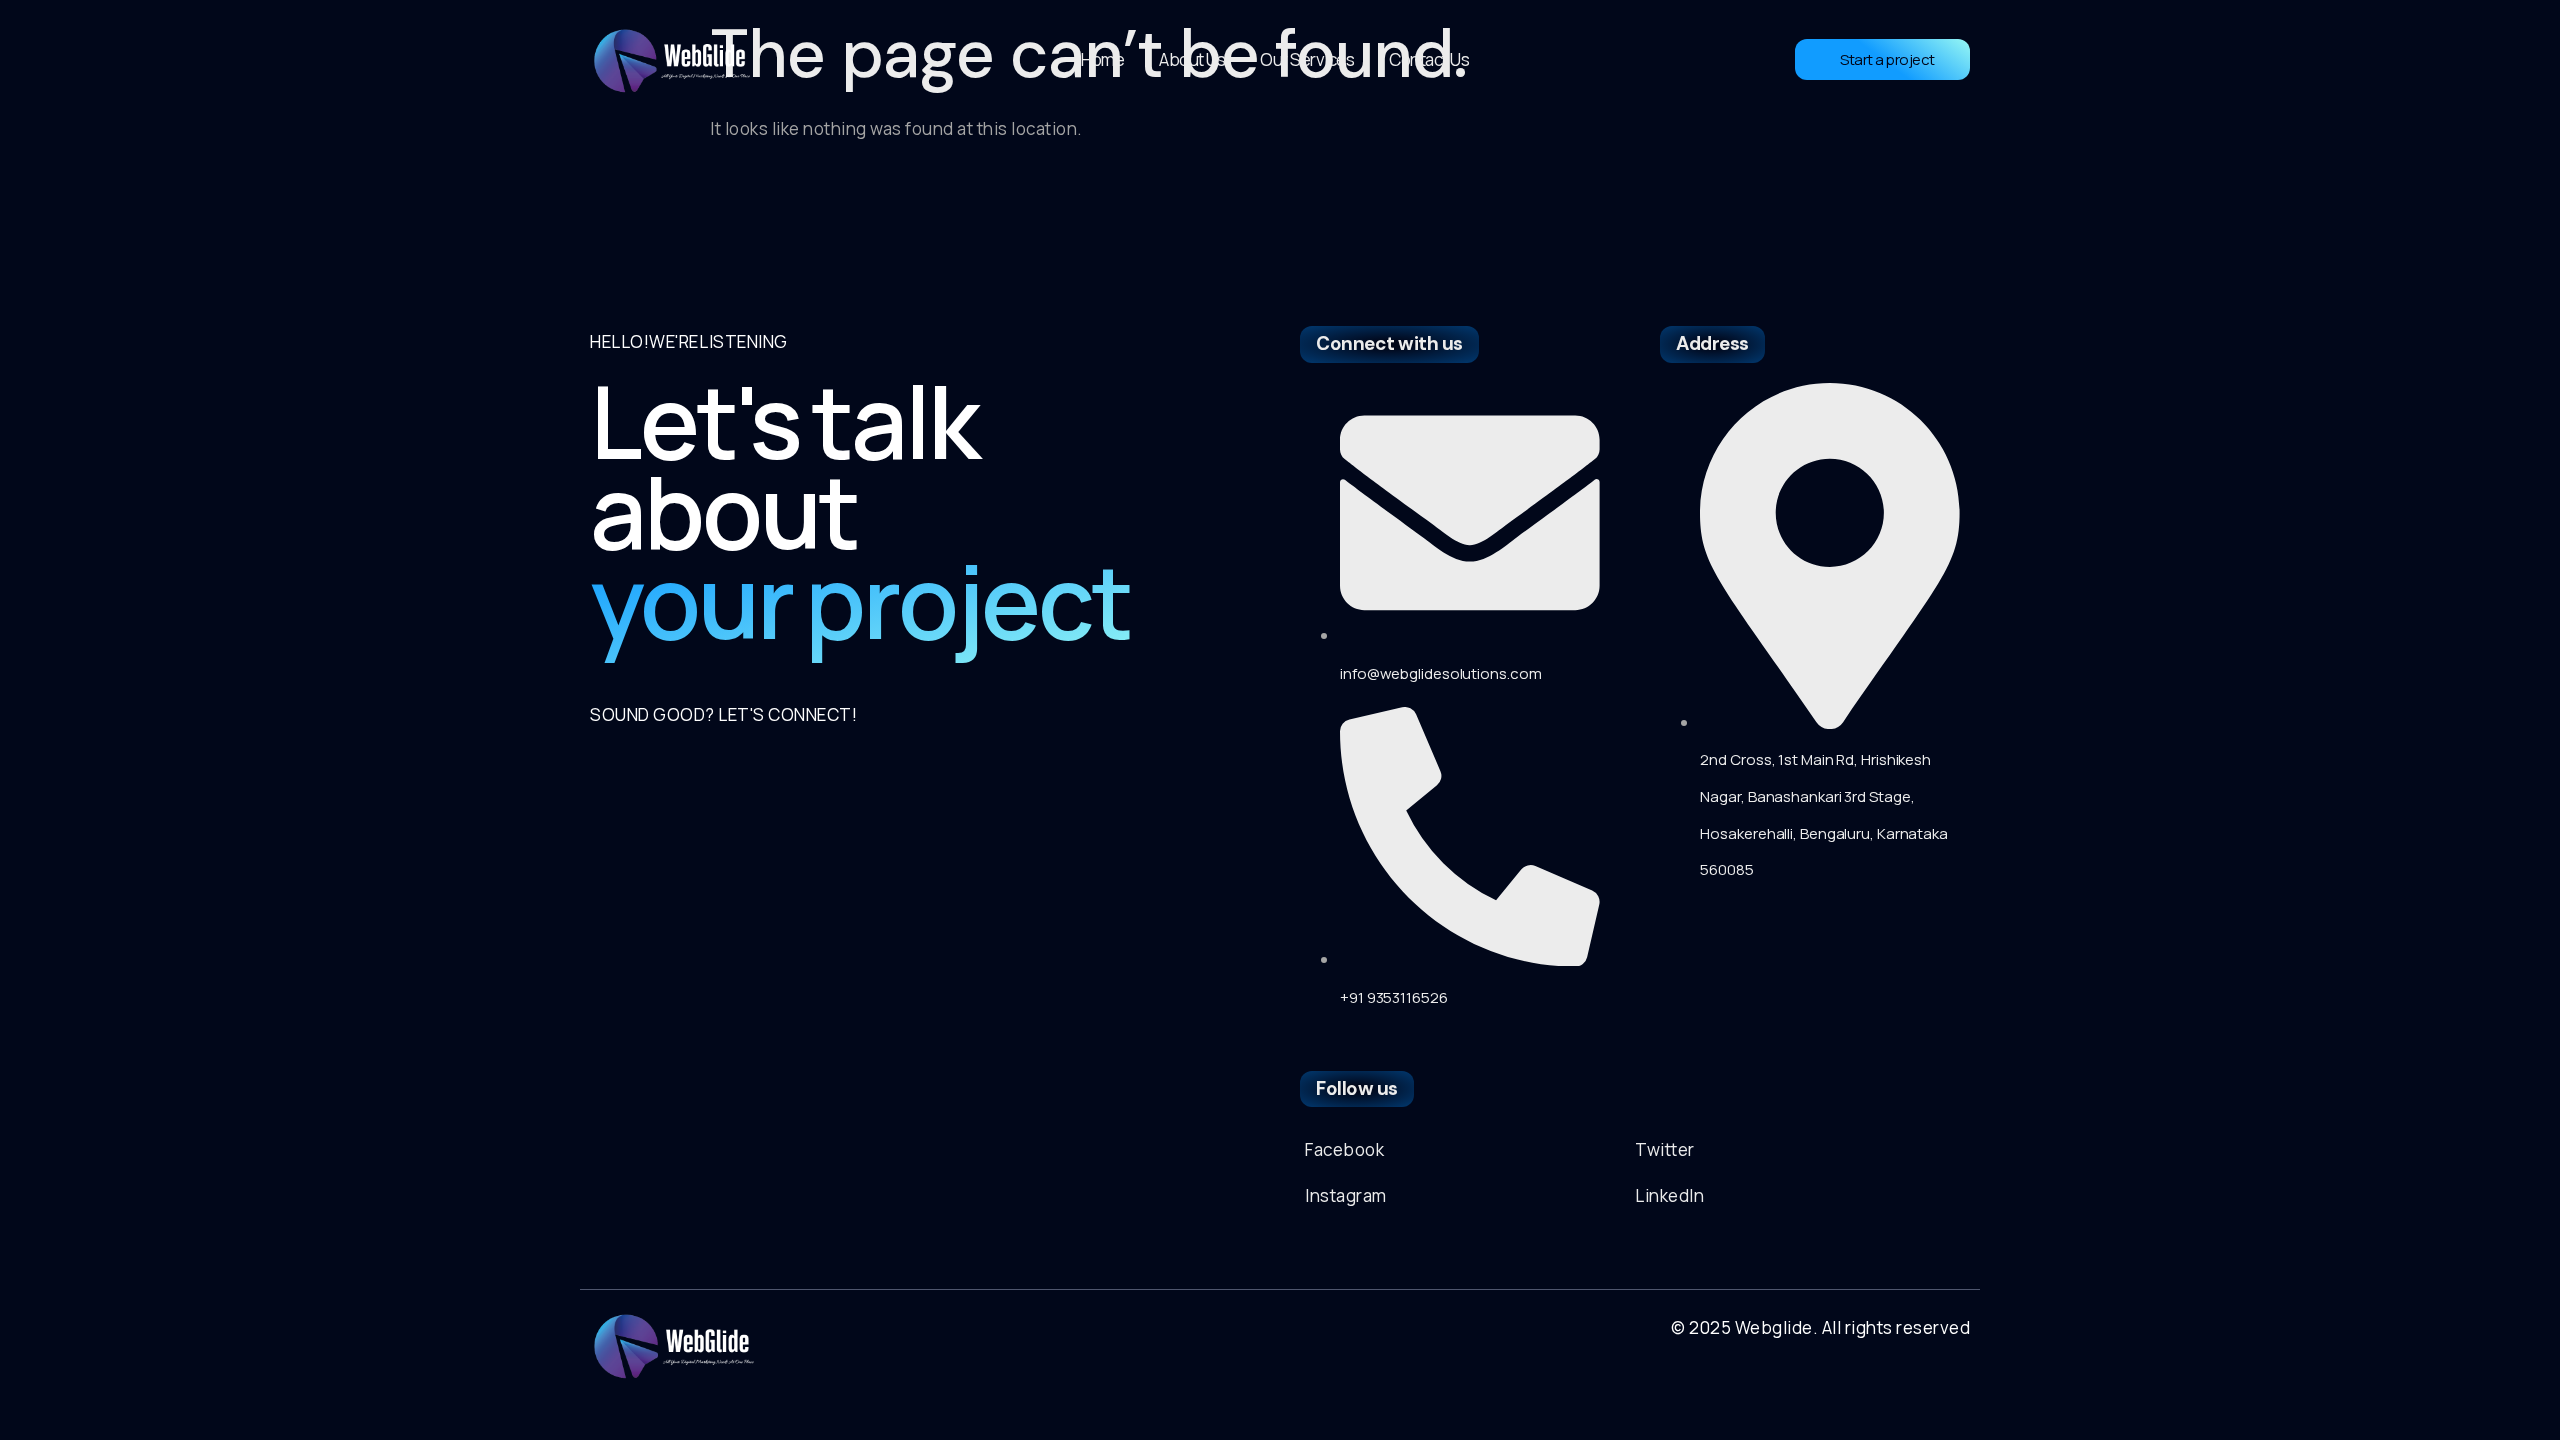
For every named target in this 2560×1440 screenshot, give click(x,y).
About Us (1192, 59)
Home (1102, 59)
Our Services (1307, 59)
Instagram (1346, 1195)
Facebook (1344, 1149)
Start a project (1887, 59)
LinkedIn (1669, 1195)
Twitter (1665, 1149)
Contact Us (1429, 59)
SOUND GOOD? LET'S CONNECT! (723, 714)
